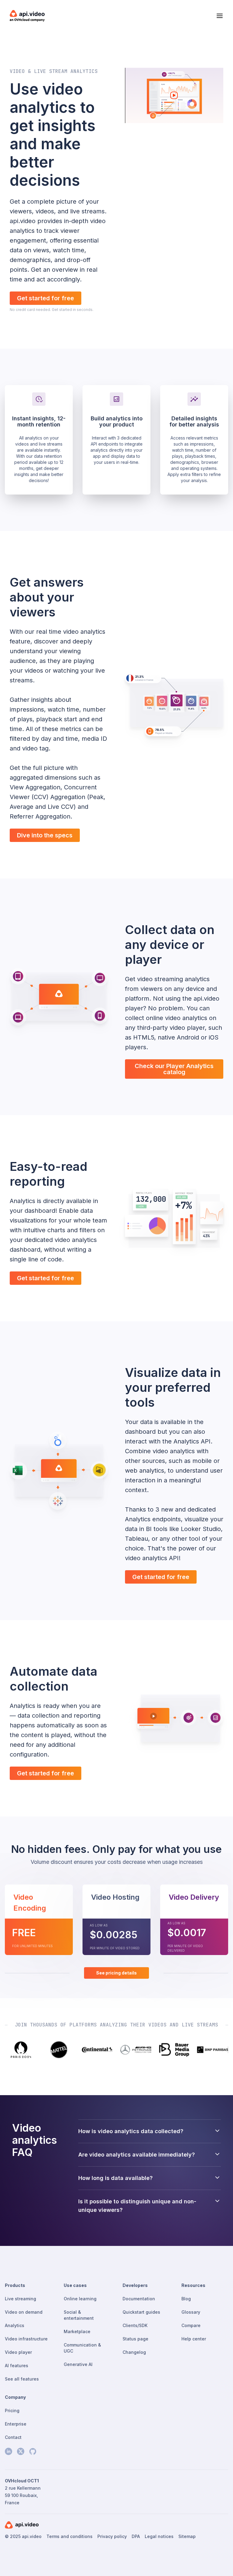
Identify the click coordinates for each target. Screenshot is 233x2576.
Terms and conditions (69, 2536)
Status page (135, 2339)
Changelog (134, 2352)
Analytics (15, 2325)
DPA (136, 2536)
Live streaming (20, 2299)
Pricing (12, 2410)
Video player (18, 2352)
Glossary (191, 2312)
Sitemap (187, 2536)
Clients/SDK (135, 2325)
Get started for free (46, 298)
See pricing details (116, 1973)
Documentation (139, 2299)
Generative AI (78, 2364)
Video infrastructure (26, 2339)
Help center (194, 2339)
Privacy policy (112, 2536)
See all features (22, 2379)
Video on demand (24, 2312)
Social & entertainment (79, 2315)
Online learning (80, 2299)
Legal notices (159, 2536)
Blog (186, 2299)
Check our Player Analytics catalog (174, 1069)
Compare (191, 2325)
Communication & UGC (82, 2348)
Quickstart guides (141, 2312)
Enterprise (16, 2424)
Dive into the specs (45, 835)
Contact (13, 2437)
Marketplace (77, 2331)
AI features (17, 2366)
